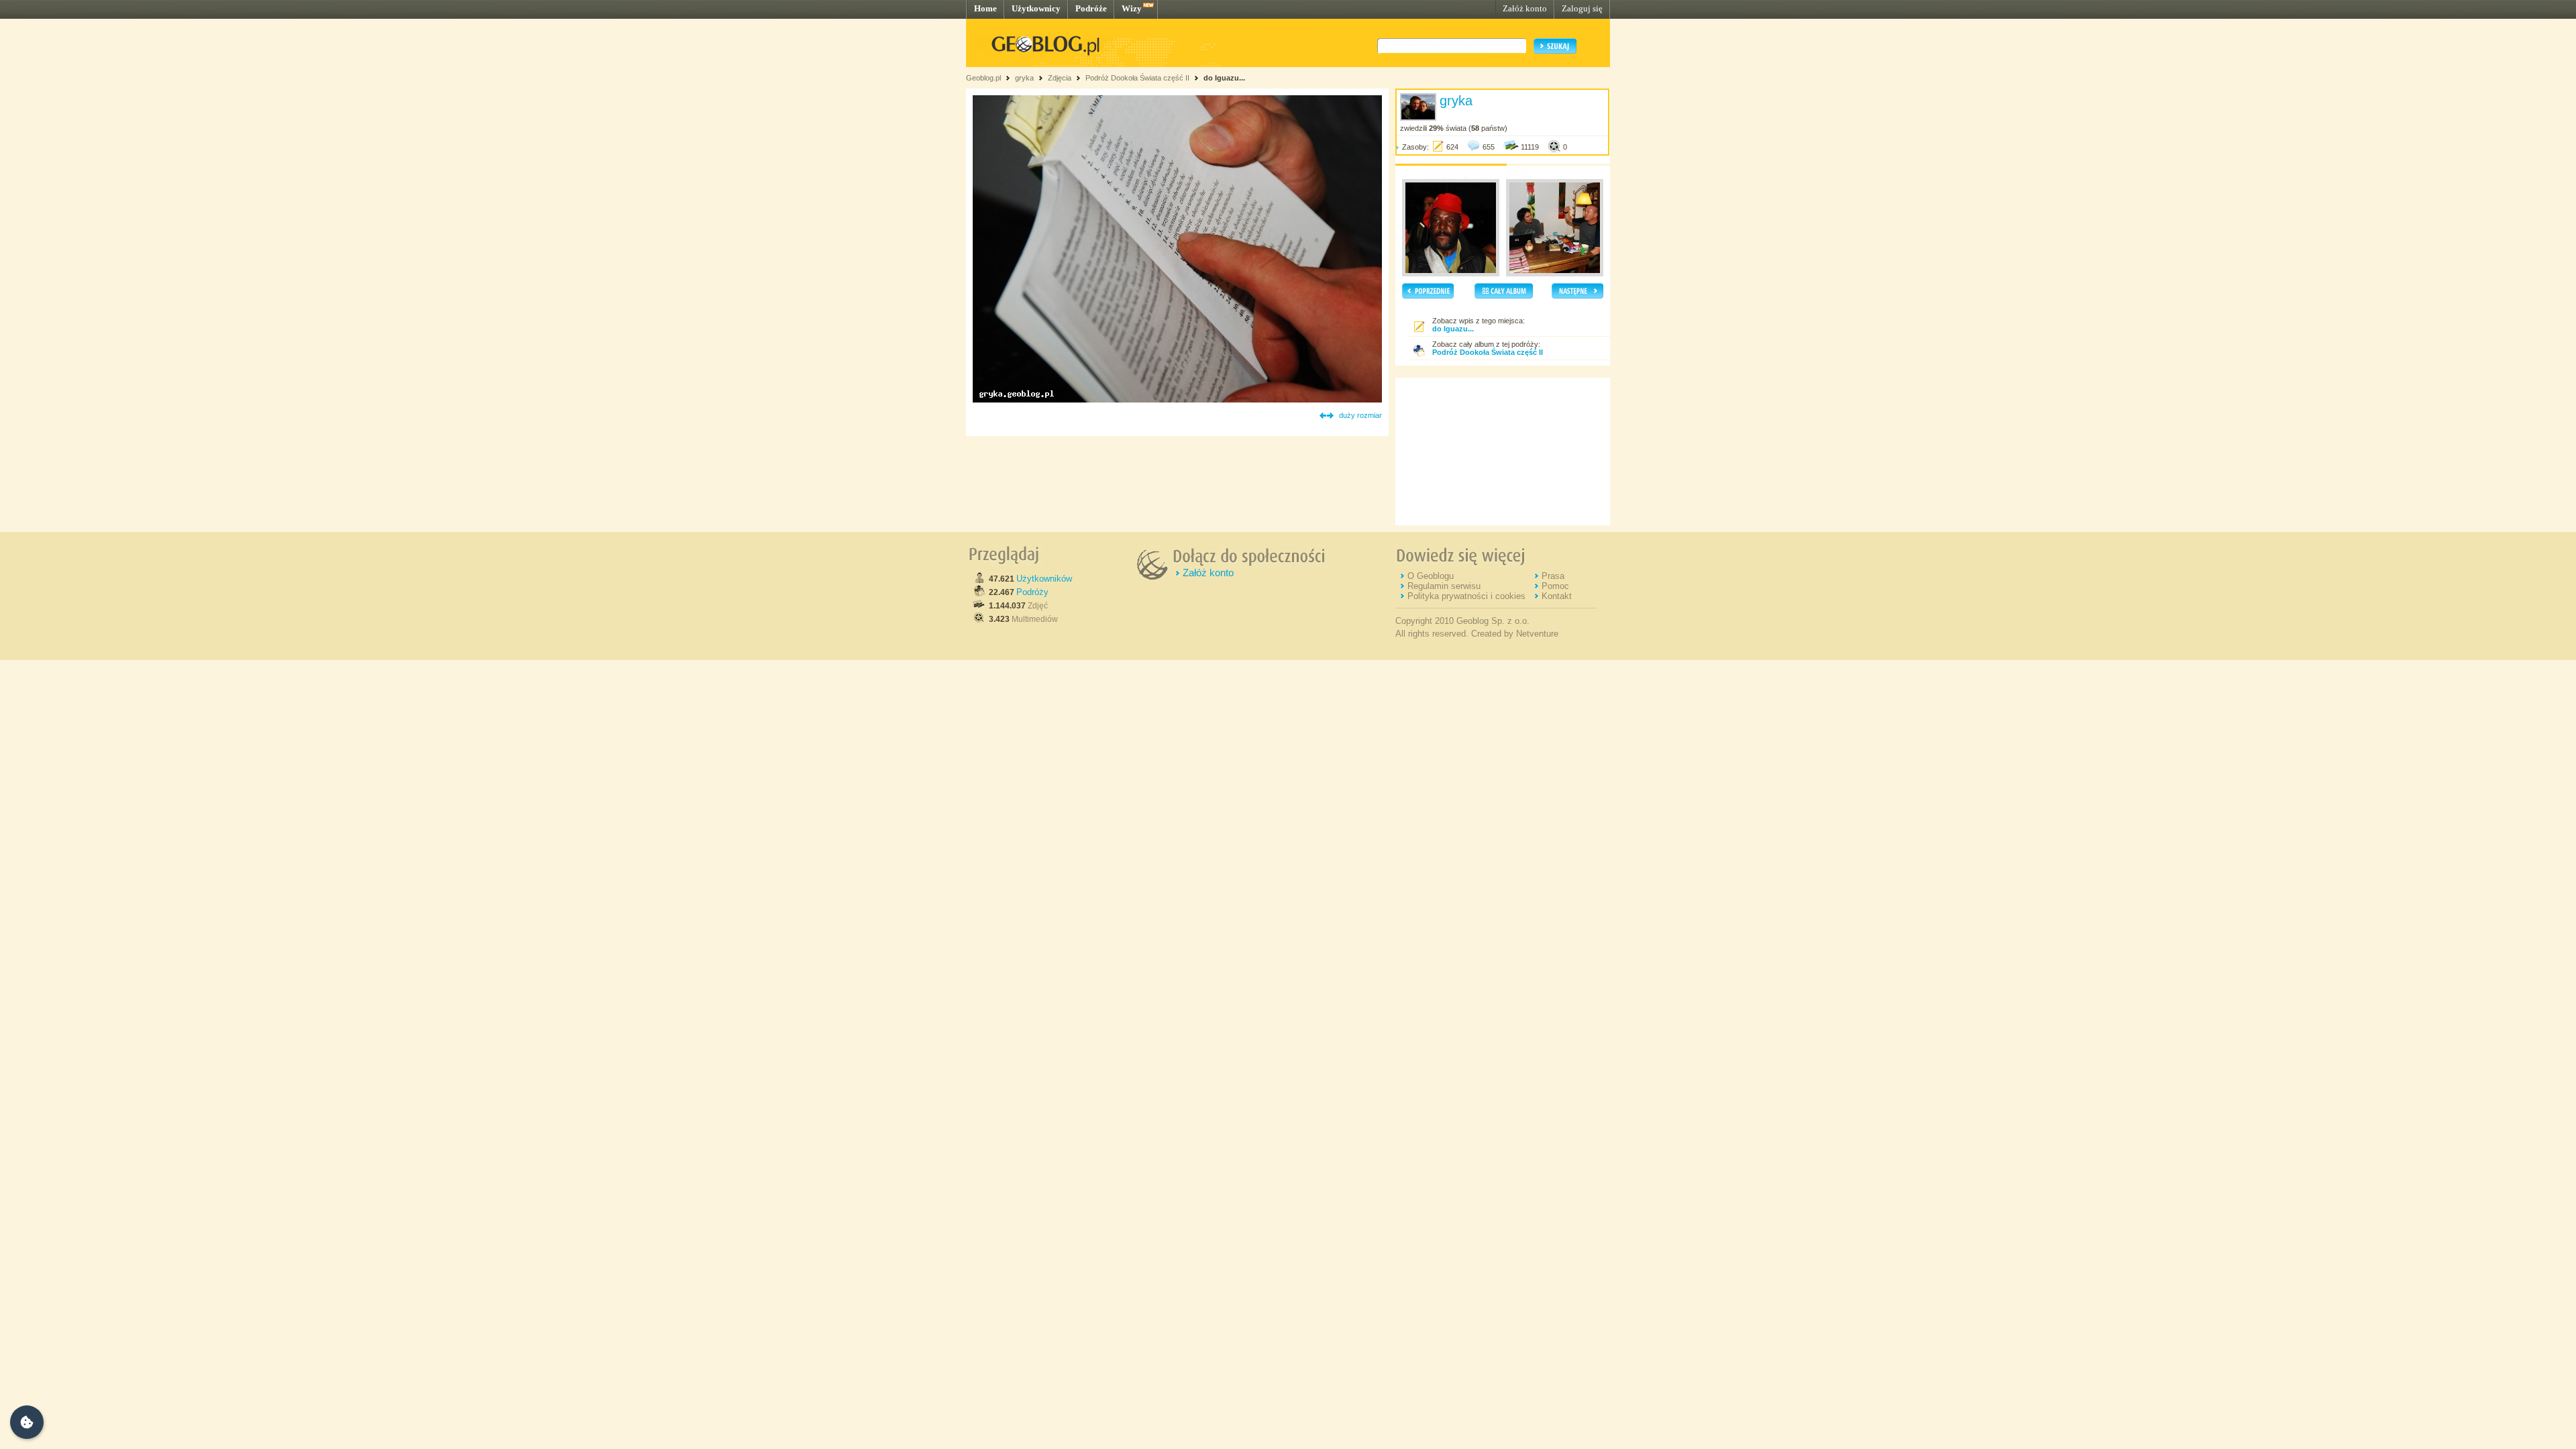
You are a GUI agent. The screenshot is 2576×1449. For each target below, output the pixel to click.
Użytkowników (1044, 579)
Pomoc (1555, 586)
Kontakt (1557, 596)
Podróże (1091, 8)
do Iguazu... (1224, 78)
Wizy (1132, 8)
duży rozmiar (1360, 415)
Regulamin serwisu (1444, 586)
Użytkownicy (1036, 8)
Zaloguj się (1582, 8)
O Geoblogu (1431, 576)
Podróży (1032, 592)
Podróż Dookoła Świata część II (1137, 78)
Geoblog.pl (983, 78)
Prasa (1553, 576)
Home (985, 8)
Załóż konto (1525, 8)
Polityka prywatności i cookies (1466, 596)
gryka (1024, 78)
